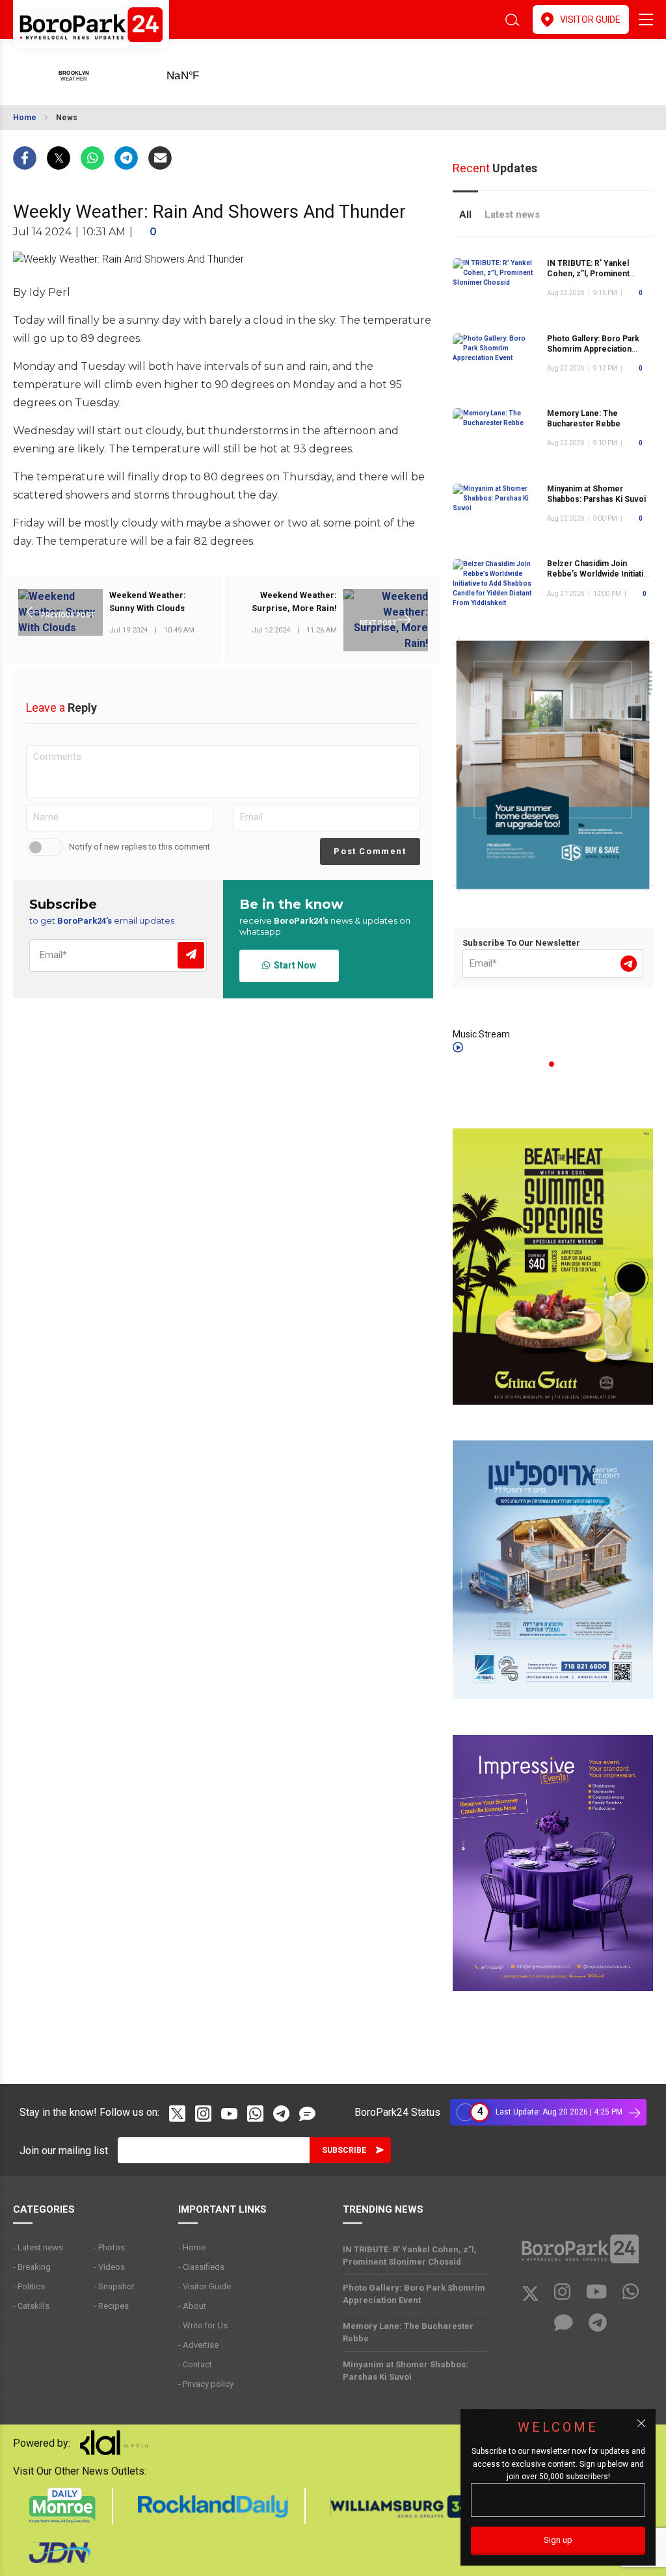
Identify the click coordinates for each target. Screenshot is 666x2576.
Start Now (293, 965)
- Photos (109, 2247)
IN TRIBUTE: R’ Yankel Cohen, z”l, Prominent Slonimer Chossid (588, 274)
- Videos (109, 2267)
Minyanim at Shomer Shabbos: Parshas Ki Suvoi (406, 2371)
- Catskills (31, 2306)
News (67, 118)
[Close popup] (641, 2423)
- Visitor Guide (205, 2286)
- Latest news (38, 2247)
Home (25, 118)
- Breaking (32, 2267)
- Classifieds (201, 2267)
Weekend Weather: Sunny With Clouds (148, 602)
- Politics (29, 2286)
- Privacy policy (206, 2384)
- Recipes (111, 2306)
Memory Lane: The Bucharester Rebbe (584, 419)
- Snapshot (114, 2286)
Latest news (512, 215)
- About (192, 2306)
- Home (192, 2247)
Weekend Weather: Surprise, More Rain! (294, 602)
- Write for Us (203, 2325)
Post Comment (370, 851)
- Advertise (198, 2345)
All (465, 215)
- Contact (195, 2364)
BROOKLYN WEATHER (203, 72)
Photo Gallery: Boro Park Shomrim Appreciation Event (593, 349)
